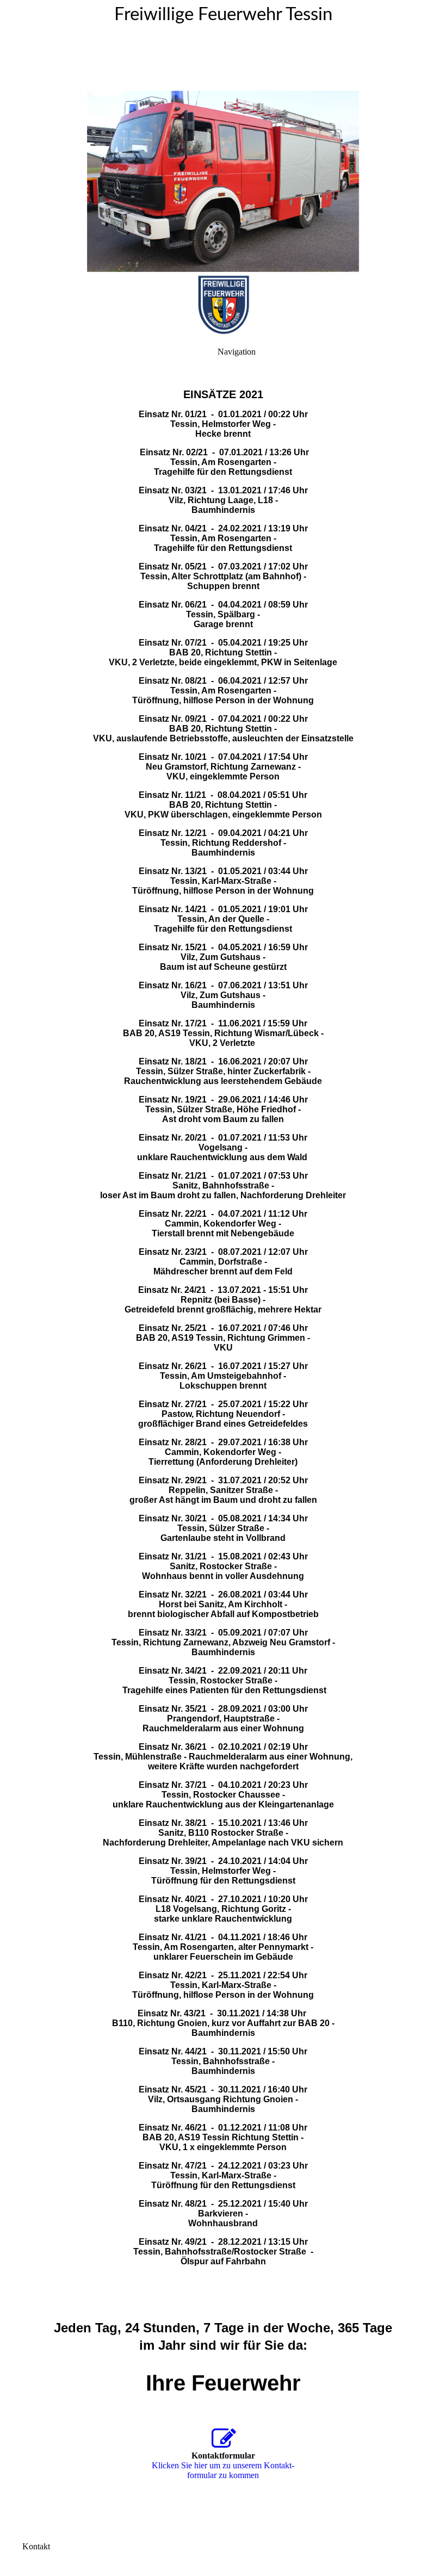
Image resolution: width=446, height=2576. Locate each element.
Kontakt (36, 2546)
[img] (223, 136)
